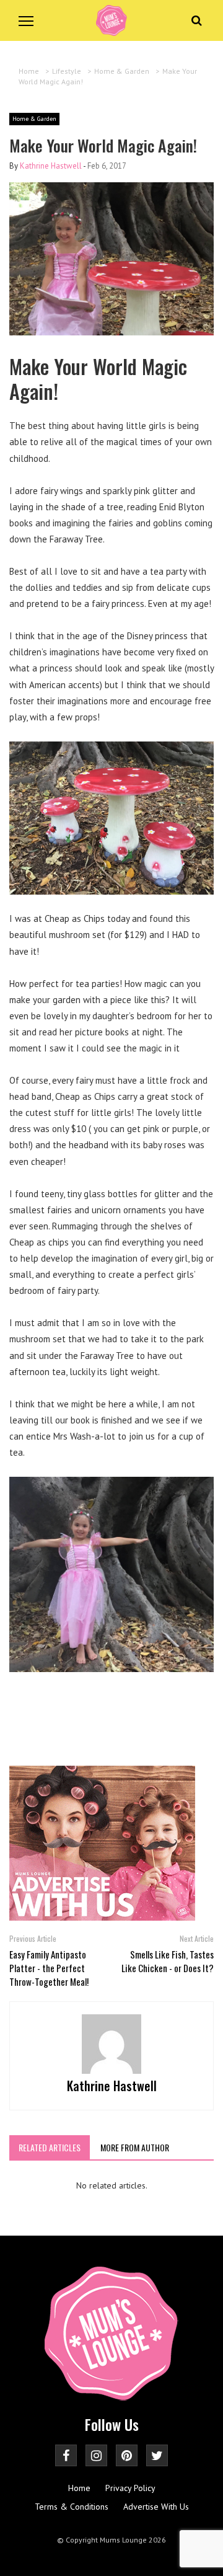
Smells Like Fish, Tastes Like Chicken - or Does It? (168, 1961)
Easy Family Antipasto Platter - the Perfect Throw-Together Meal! (49, 1968)
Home (79, 2488)
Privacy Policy (130, 2488)
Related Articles (50, 2147)
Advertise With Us (156, 2507)
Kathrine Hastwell (51, 166)
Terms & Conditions (72, 2507)
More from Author (135, 2147)
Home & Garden (34, 119)
